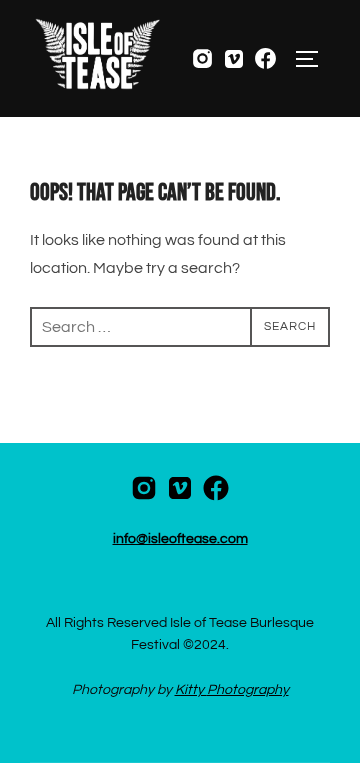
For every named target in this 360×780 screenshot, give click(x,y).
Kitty (191, 690)
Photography (248, 690)
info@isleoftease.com (180, 539)
